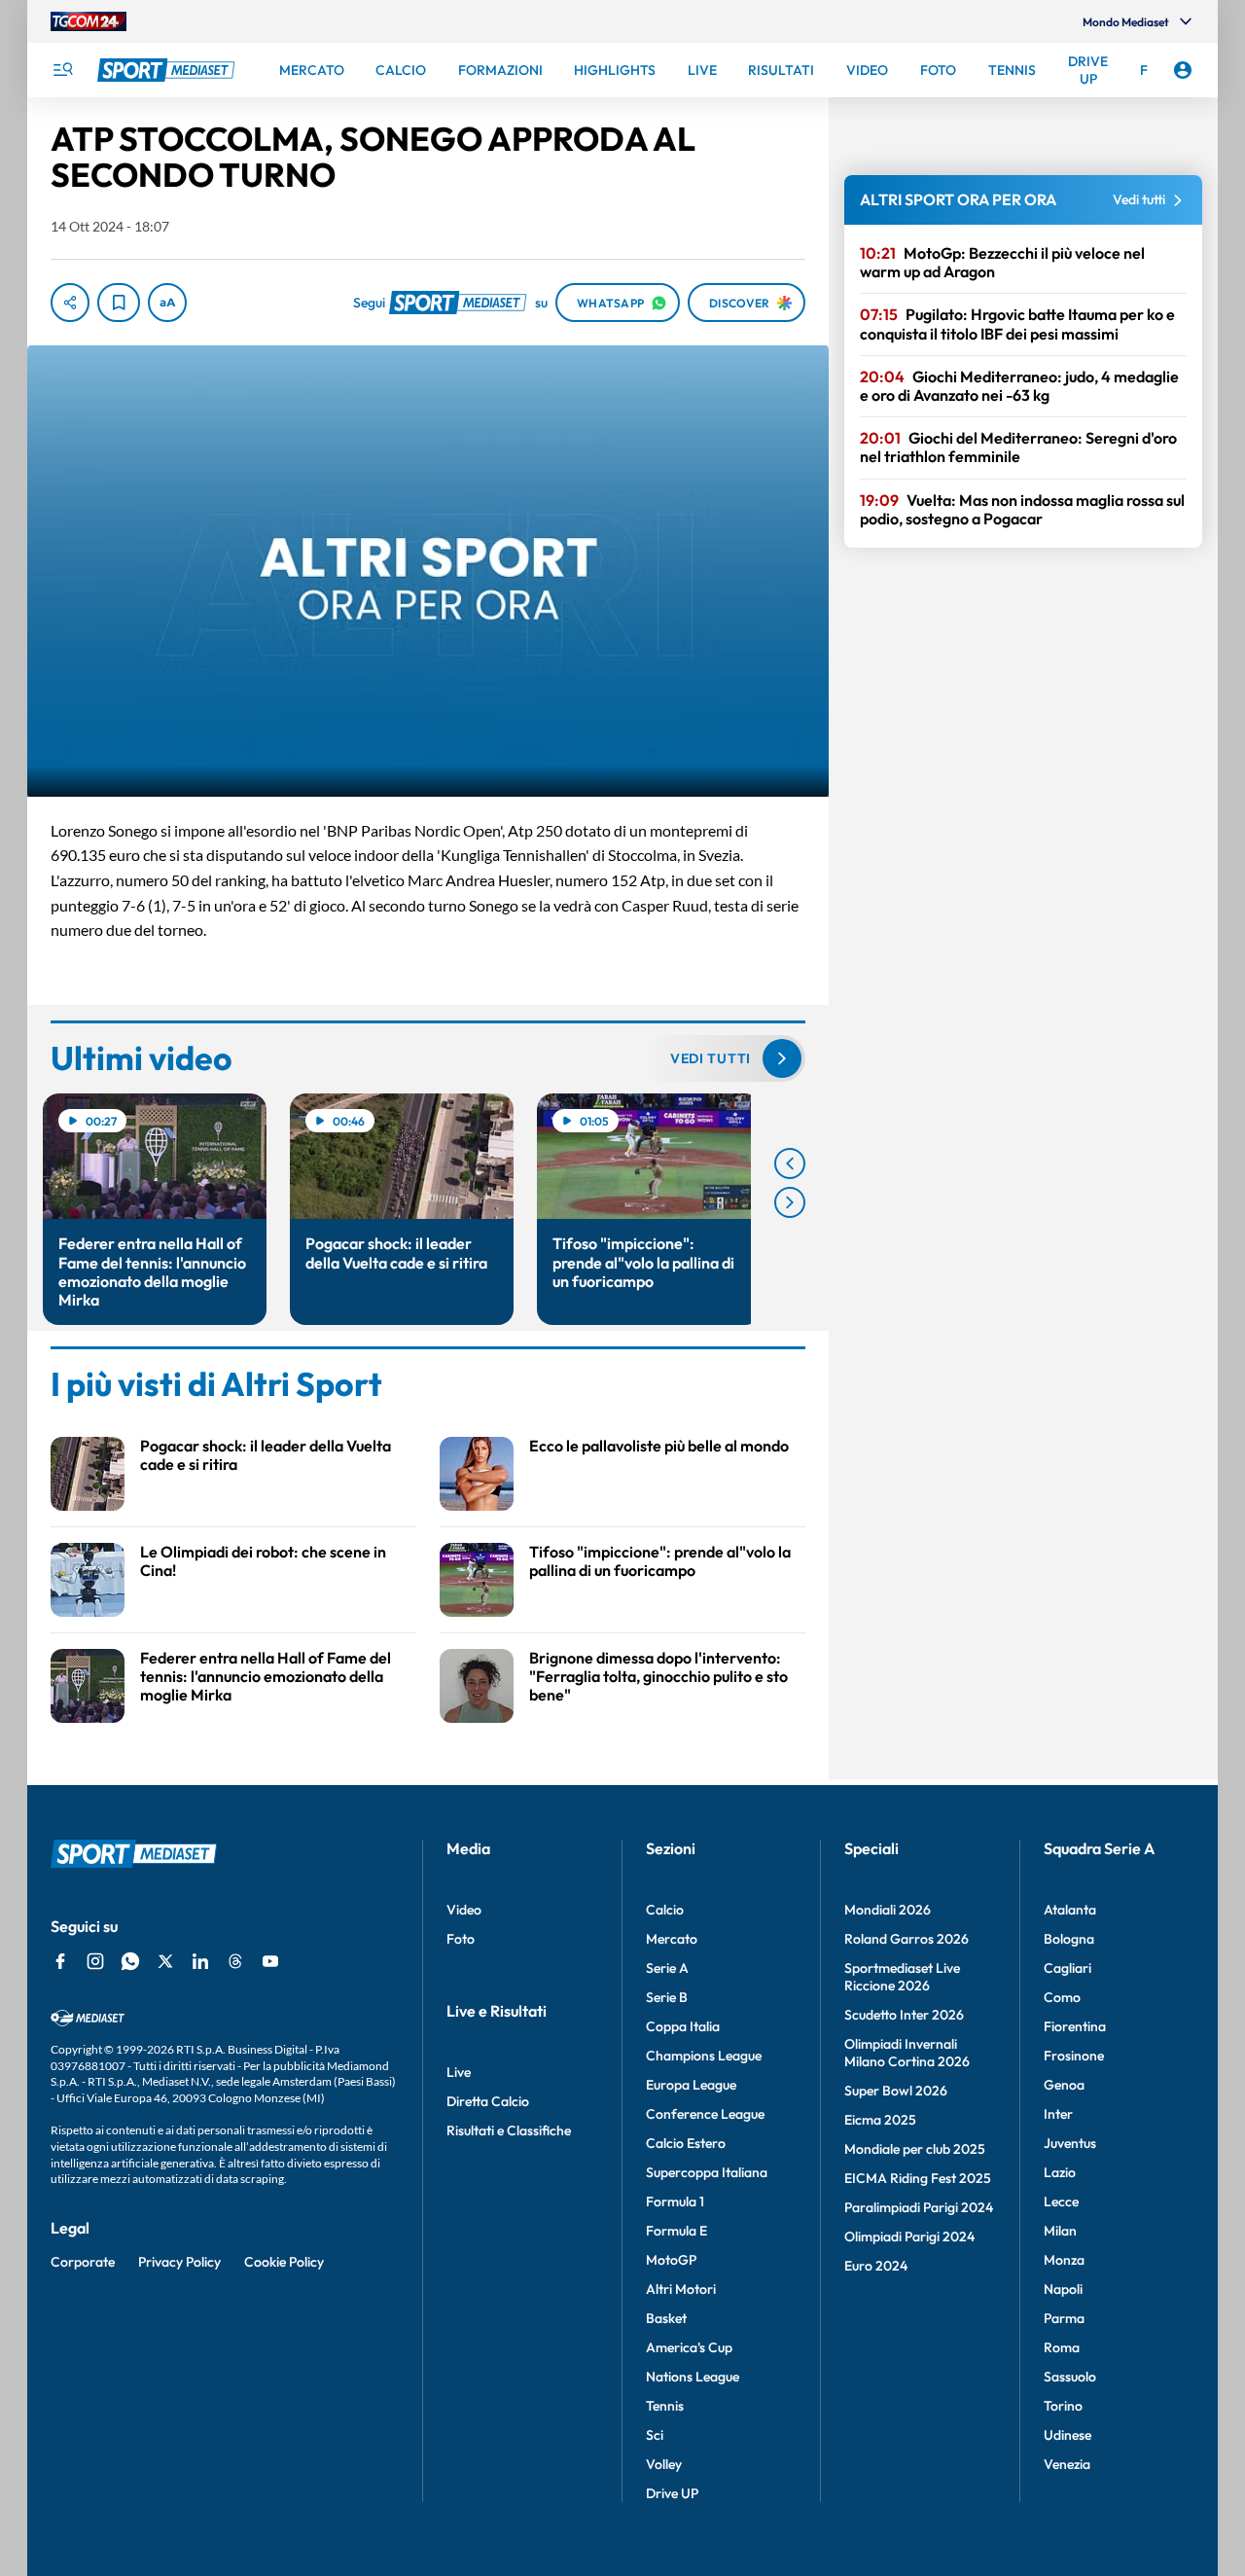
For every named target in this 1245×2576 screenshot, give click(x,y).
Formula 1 (675, 2201)
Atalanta (1070, 1910)
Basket (666, 2318)
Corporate (83, 2262)
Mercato (672, 1939)
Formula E (676, 2231)
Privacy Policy (179, 2262)
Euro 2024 (876, 2266)
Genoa (1064, 2085)
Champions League (704, 2056)
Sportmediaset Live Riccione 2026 (902, 1977)
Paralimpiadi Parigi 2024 (919, 2207)
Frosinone (1074, 2056)
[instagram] (95, 1961)
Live (459, 2072)
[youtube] (270, 1961)
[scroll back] (790, 1163)
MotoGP (671, 2260)
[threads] (235, 1961)
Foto (461, 1939)
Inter (1058, 2114)
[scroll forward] (790, 1202)
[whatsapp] (130, 1961)
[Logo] (168, 70)
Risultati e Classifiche (509, 2130)
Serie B (667, 1997)
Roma (1062, 2347)
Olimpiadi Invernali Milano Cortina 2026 (907, 2053)
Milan (1060, 2231)
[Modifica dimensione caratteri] (167, 303)
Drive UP (672, 2493)
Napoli (1063, 2289)
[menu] (62, 70)
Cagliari (1067, 1968)
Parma (1064, 2318)
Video (464, 1910)
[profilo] (1183, 70)
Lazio (1060, 2172)
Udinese (1067, 2435)
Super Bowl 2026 (896, 2091)
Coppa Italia (683, 2026)
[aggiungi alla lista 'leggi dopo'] (119, 303)
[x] (165, 1961)
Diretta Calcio (488, 2101)
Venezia (1067, 2464)
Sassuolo (1070, 2377)
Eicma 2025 (880, 2120)
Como (1062, 1997)
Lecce (1061, 2201)
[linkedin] (200, 1961)
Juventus (1070, 2143)
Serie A (667, 1968)
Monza (1064, 2260)
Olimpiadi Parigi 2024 (909, 2236)
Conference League (705, 2114)
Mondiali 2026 (888, 1910)
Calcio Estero (686, 2143)
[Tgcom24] (89, 21)
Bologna (1069, 1939)
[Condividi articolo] (70, 303)
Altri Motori (681, 2289)
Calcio (665, 1910)
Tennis (665, 2406)
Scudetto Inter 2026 (904, 2015)
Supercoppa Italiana (707, 2172)
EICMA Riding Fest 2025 (918, 2178)
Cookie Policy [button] (284, 2262)
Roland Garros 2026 (907, 1939)
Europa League (691, 2085)
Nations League (693, 2377)
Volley (664, 2464)
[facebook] (60, 1961)
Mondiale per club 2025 (915, 2149)
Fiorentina (1075, 2026)
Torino (1063, 2406)
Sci (655, 2435)
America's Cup (689, 2347)
